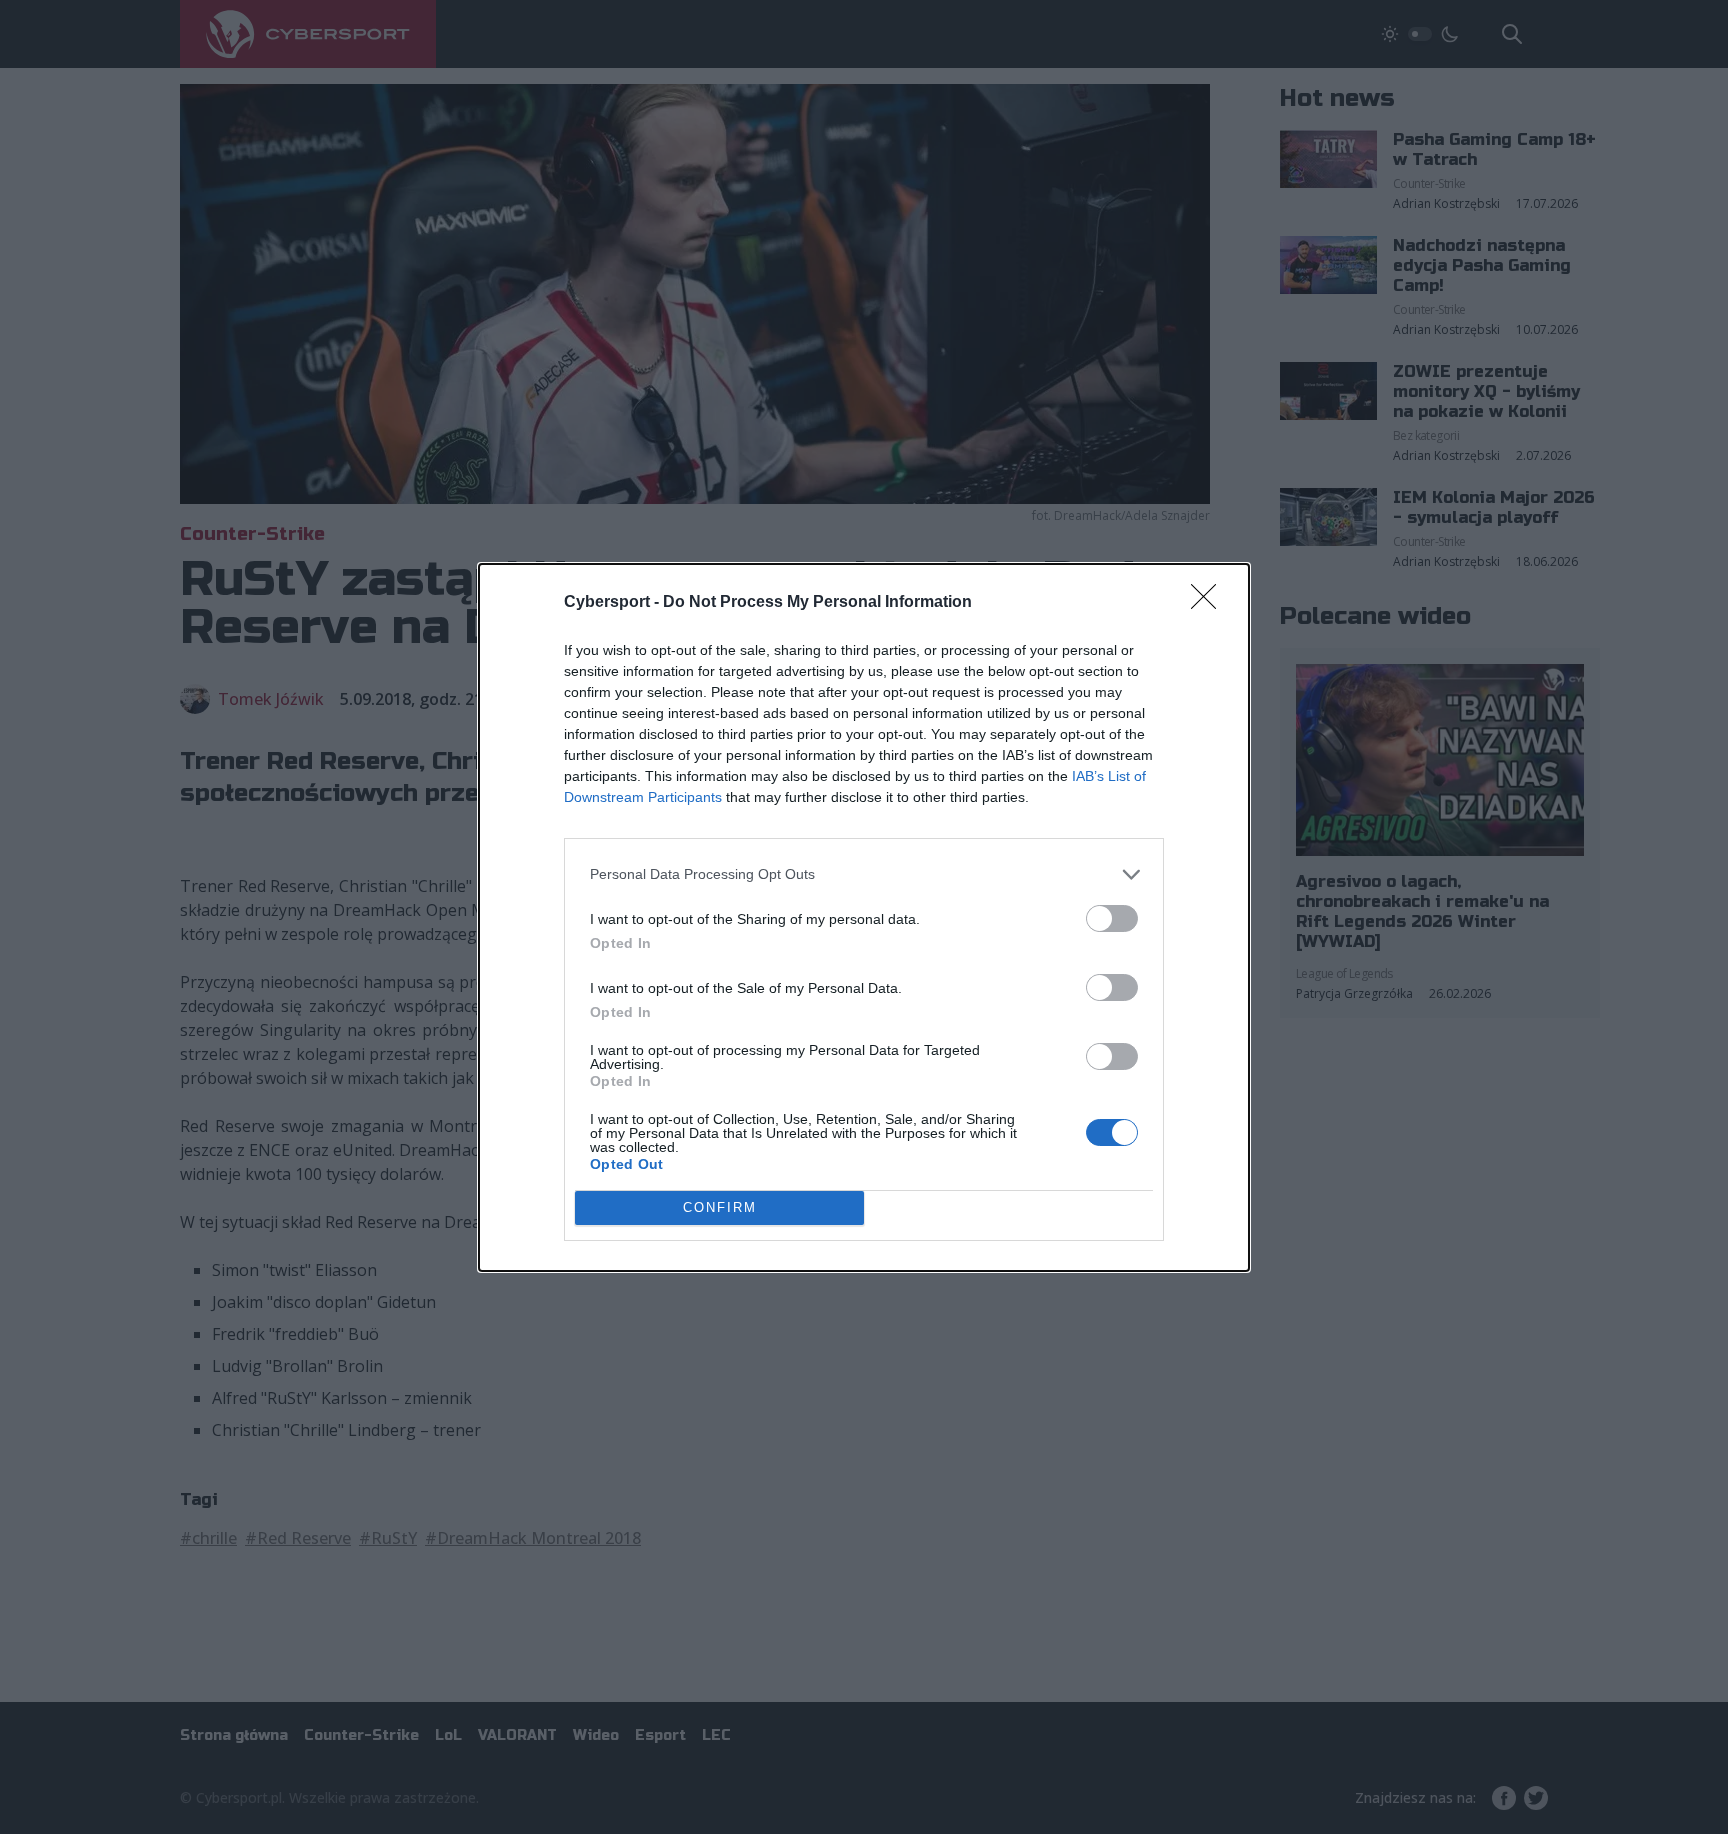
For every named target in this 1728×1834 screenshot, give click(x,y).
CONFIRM (720, 1207)
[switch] (1112, 918)
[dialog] (864, 917)
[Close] (1210, 603)
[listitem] (864, 874)
